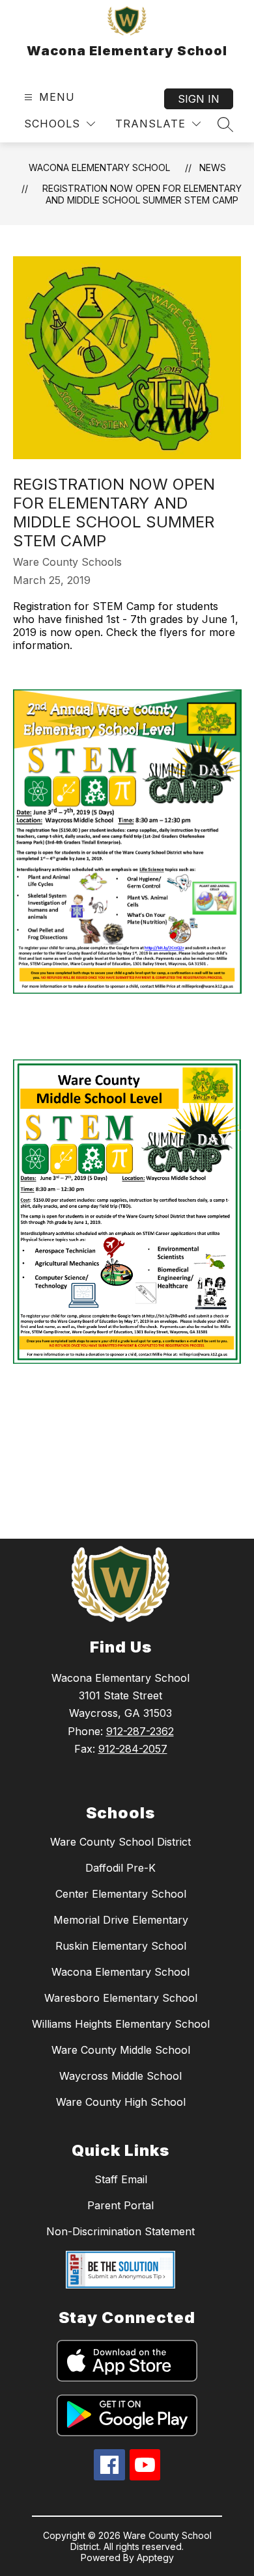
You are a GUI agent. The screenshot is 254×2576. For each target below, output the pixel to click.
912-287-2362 (140, 1731)
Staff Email (121, 2179)
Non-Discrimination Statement (120, 2231)
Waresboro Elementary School (121, 1998)
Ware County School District (120, 1842)
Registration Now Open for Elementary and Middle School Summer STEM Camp (142, 194)
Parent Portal (120, 2205)
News (213, 167)
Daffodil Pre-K (120, 1868)
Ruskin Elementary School (121, 1946)
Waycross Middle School (120, 2076)
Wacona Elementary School (99, 167)
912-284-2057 (133, 1749)
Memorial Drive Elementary (121, 1920)
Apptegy (155, 2557)
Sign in (199, 99)
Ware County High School (121, 2102)
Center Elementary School (121, 1894)
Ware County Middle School (121, 2050)
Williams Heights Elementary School (121, 2024)
